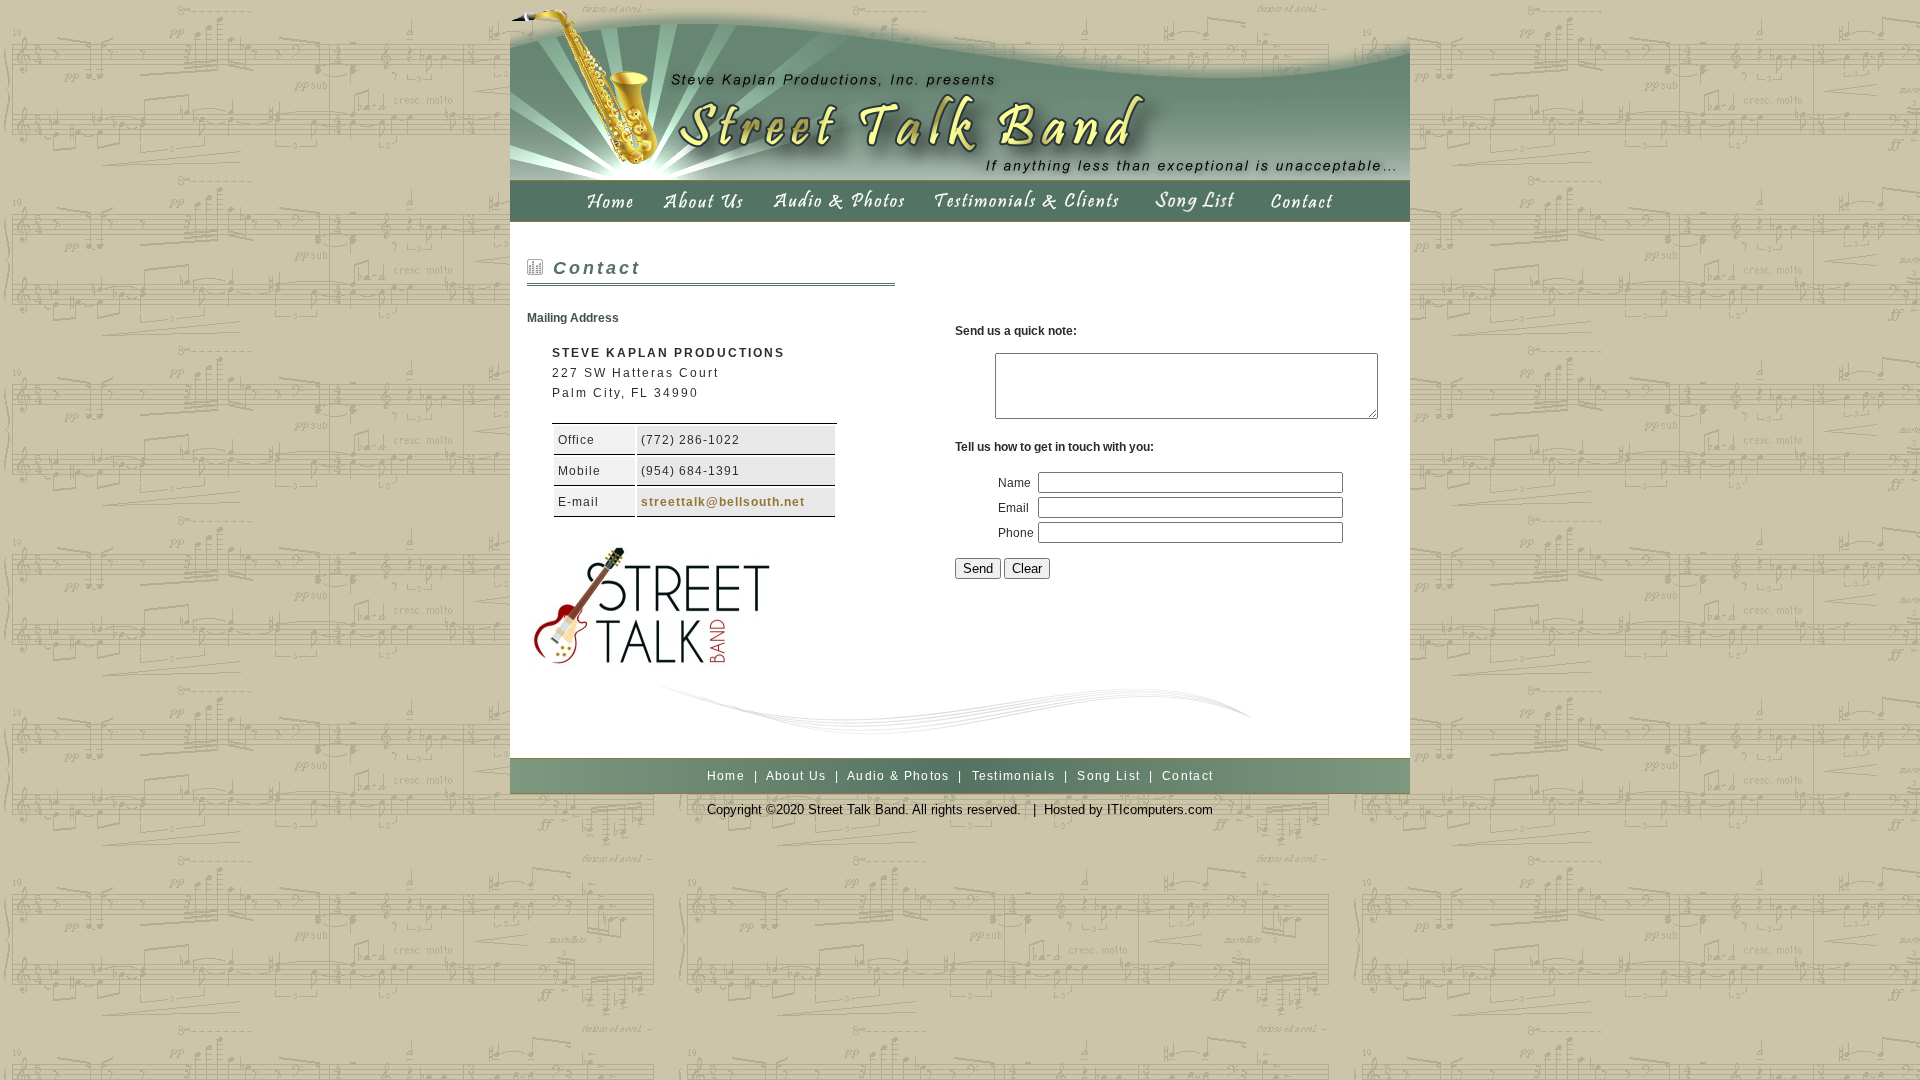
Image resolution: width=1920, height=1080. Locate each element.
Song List (1108, 776)
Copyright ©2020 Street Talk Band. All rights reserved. (864, 809)
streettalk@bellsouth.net (723, 502)
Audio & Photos (898, 776)
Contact (1187, 776)
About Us (796, 776)
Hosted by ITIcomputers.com (1128, 809)
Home (726, 776)
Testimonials (1014, 776)
